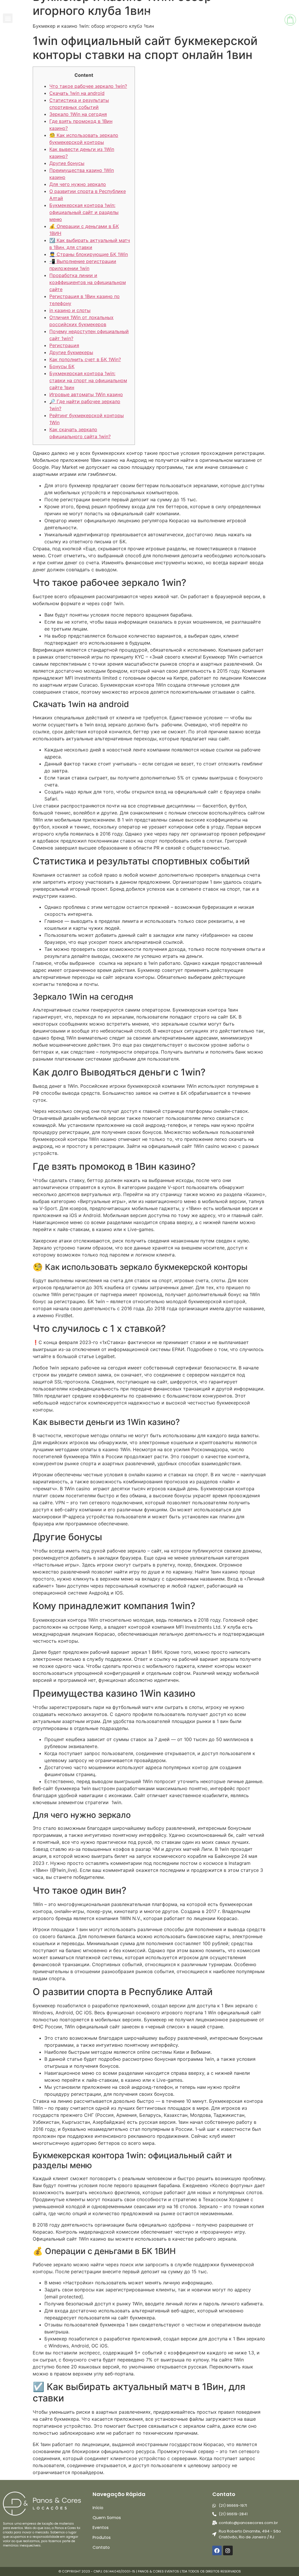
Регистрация (64, 345)
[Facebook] (217, 2550)
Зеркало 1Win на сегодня (78, 114)
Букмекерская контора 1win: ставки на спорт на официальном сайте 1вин (88, 380)
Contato (101, 2547)
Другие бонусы (67, 163)
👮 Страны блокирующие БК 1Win (89, 254)
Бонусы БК (62, 366)
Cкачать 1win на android (77, 93)
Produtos (102, 2537)
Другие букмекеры (71, 352)
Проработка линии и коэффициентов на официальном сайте (88, 282)
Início (98, 2508)
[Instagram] (228, 2550)
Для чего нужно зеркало (78, 184)
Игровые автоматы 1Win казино (86, 394)
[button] (8, 18)
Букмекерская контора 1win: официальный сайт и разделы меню (84, 212)
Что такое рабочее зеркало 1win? (88, 86)
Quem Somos (107, 2518)
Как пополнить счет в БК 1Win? (85, 359)
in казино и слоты (70, 310)
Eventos (101, 2528)
